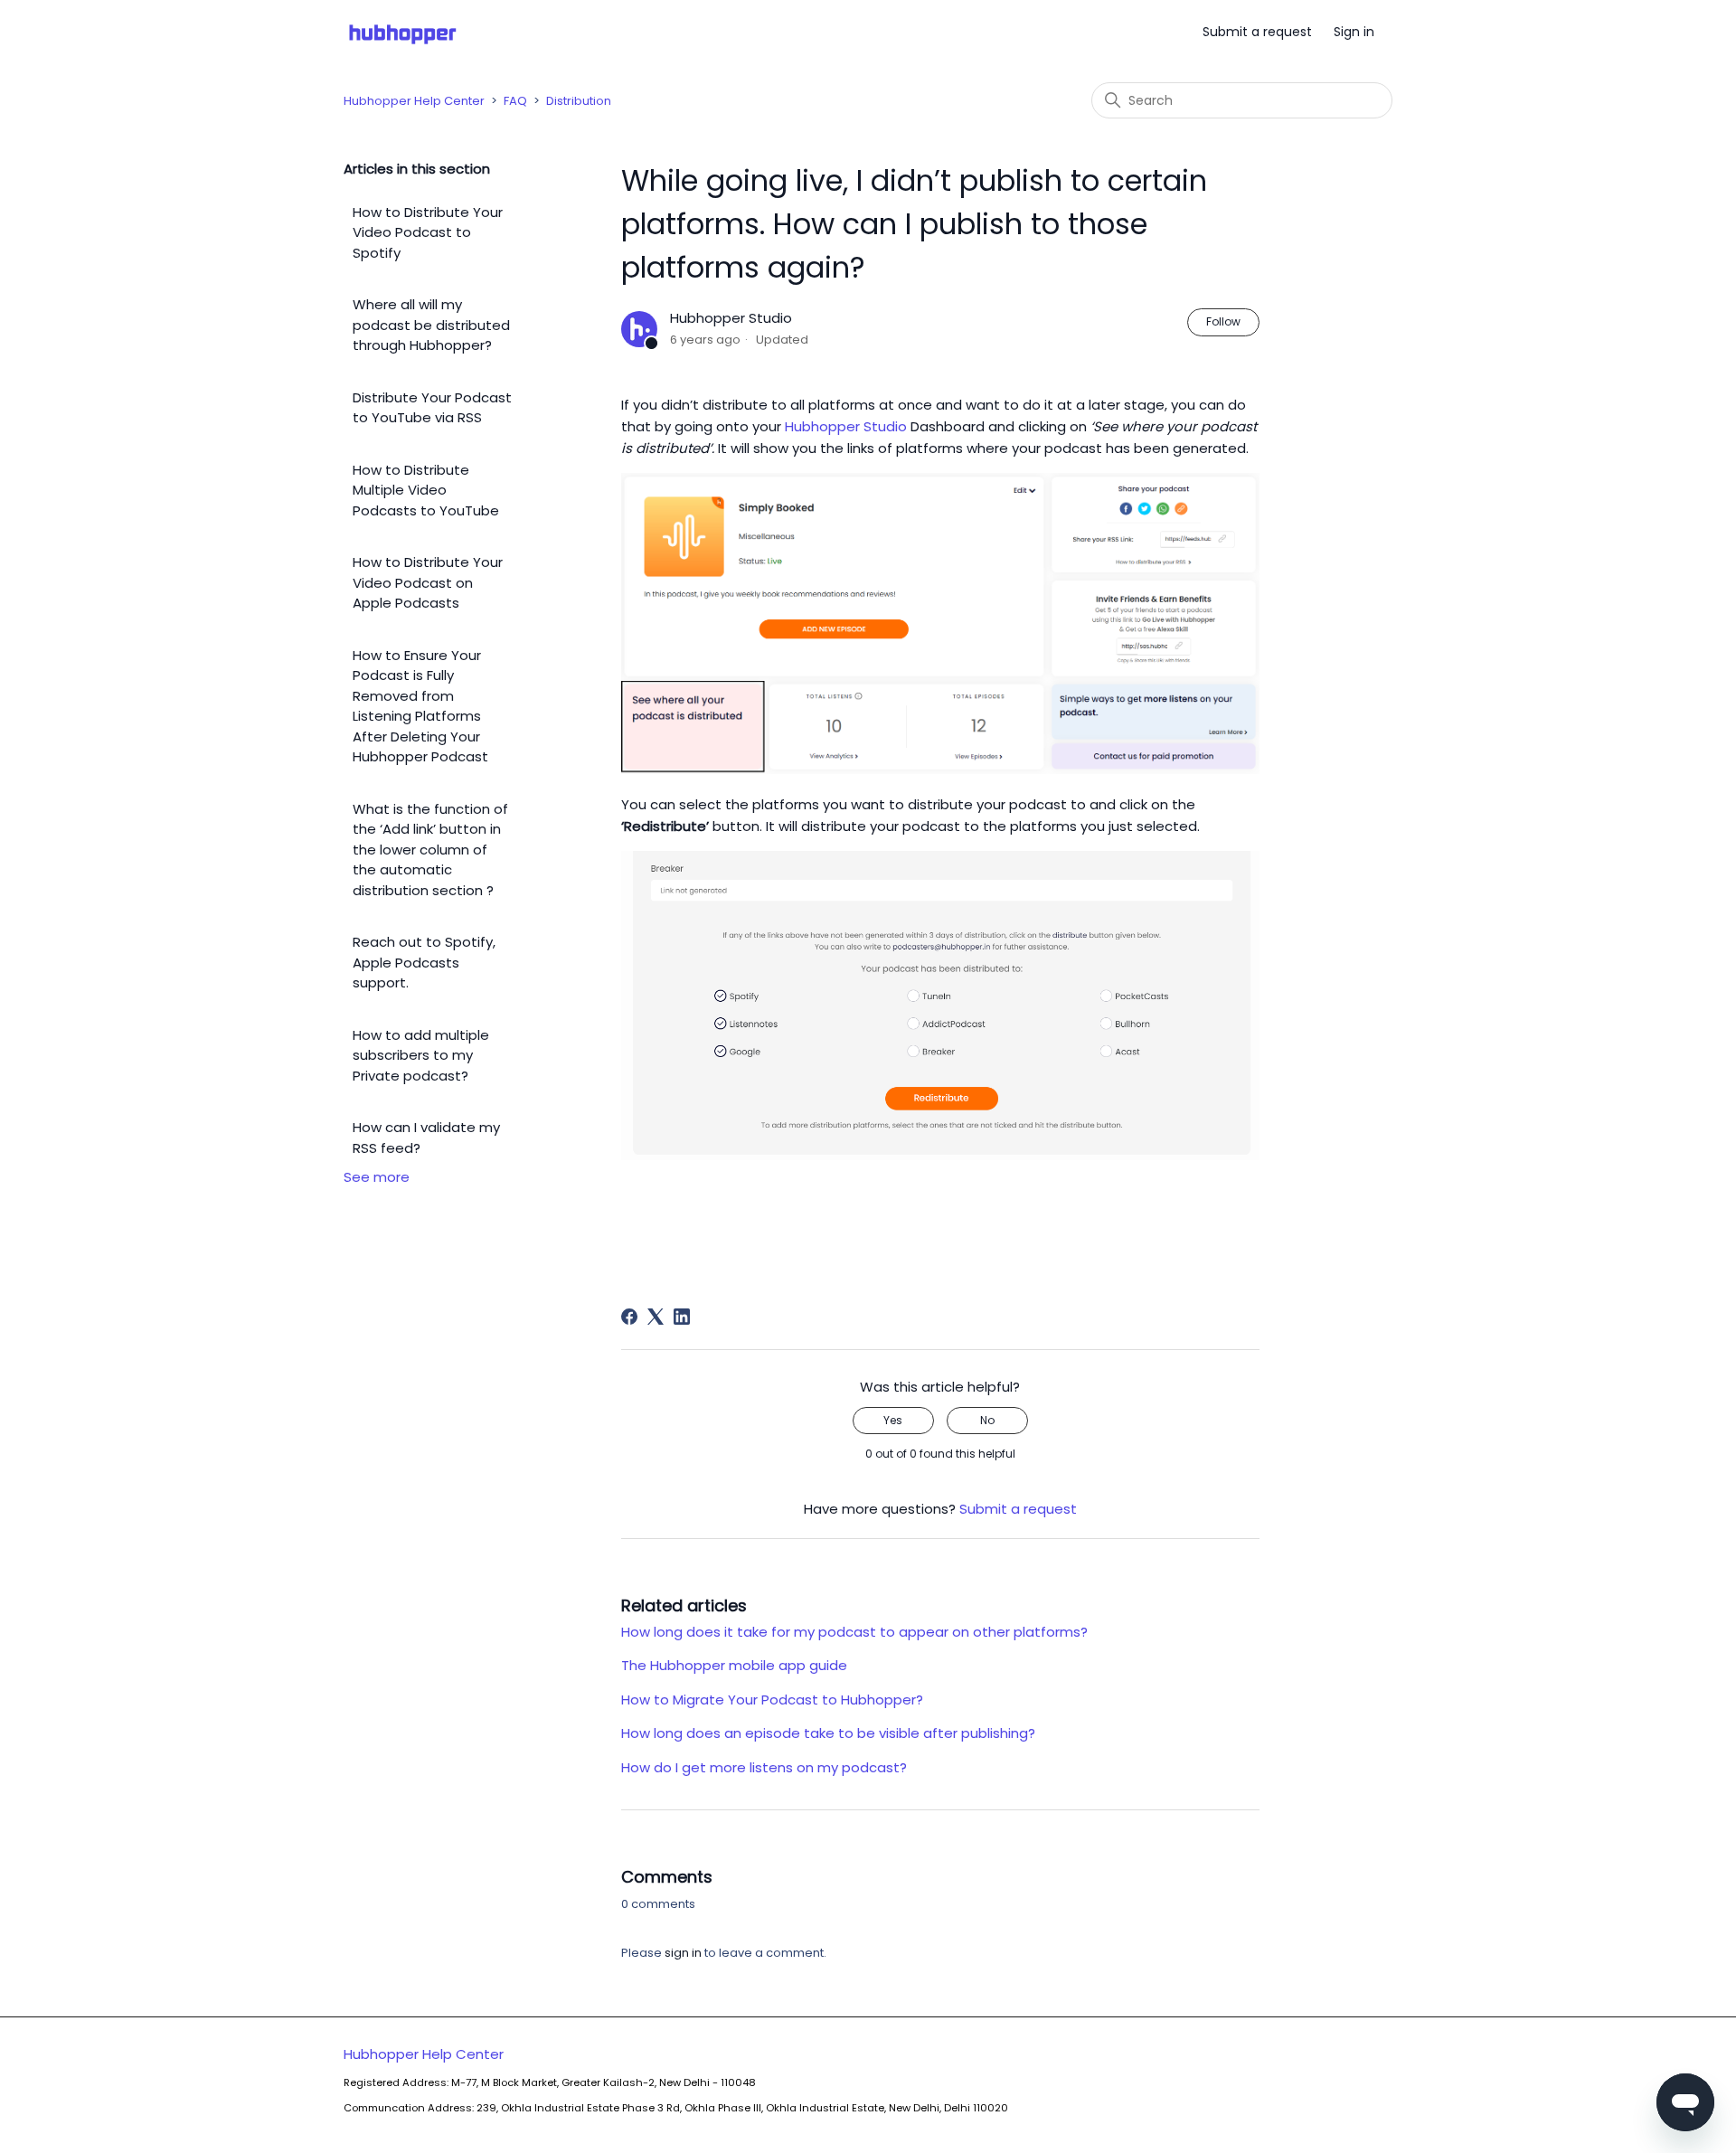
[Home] (402, 32)
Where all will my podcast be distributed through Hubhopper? (431, 325)
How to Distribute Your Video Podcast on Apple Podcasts (428, 582)
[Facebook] (629, 1317)
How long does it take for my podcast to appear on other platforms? (854, 1632)
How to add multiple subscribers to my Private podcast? (421, 1055)
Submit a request (1257, 32)
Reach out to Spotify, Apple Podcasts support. (424, 962)
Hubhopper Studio (846, 426)
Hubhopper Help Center (414, 101)
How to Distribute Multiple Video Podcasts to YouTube (426, 490)
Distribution (579, 101)
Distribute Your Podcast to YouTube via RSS (432, 408)
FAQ (515, 101)
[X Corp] (656, 1317)
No (987, 1420)
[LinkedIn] (682, 1317)
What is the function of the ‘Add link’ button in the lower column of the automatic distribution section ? (430, 850)
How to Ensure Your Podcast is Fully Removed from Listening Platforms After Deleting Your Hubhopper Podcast (420, 706)
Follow (1223, 321)
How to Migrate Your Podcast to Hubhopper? (772, 1700)
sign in (683, 1953)
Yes (893, 1420)
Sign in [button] (1354, 32)
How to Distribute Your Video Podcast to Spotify (428, 232)
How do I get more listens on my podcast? (764, 1767)
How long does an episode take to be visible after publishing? (832, 1733)
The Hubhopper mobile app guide (734, 1665)
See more (377, 1177)
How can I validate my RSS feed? (426, 1138)
